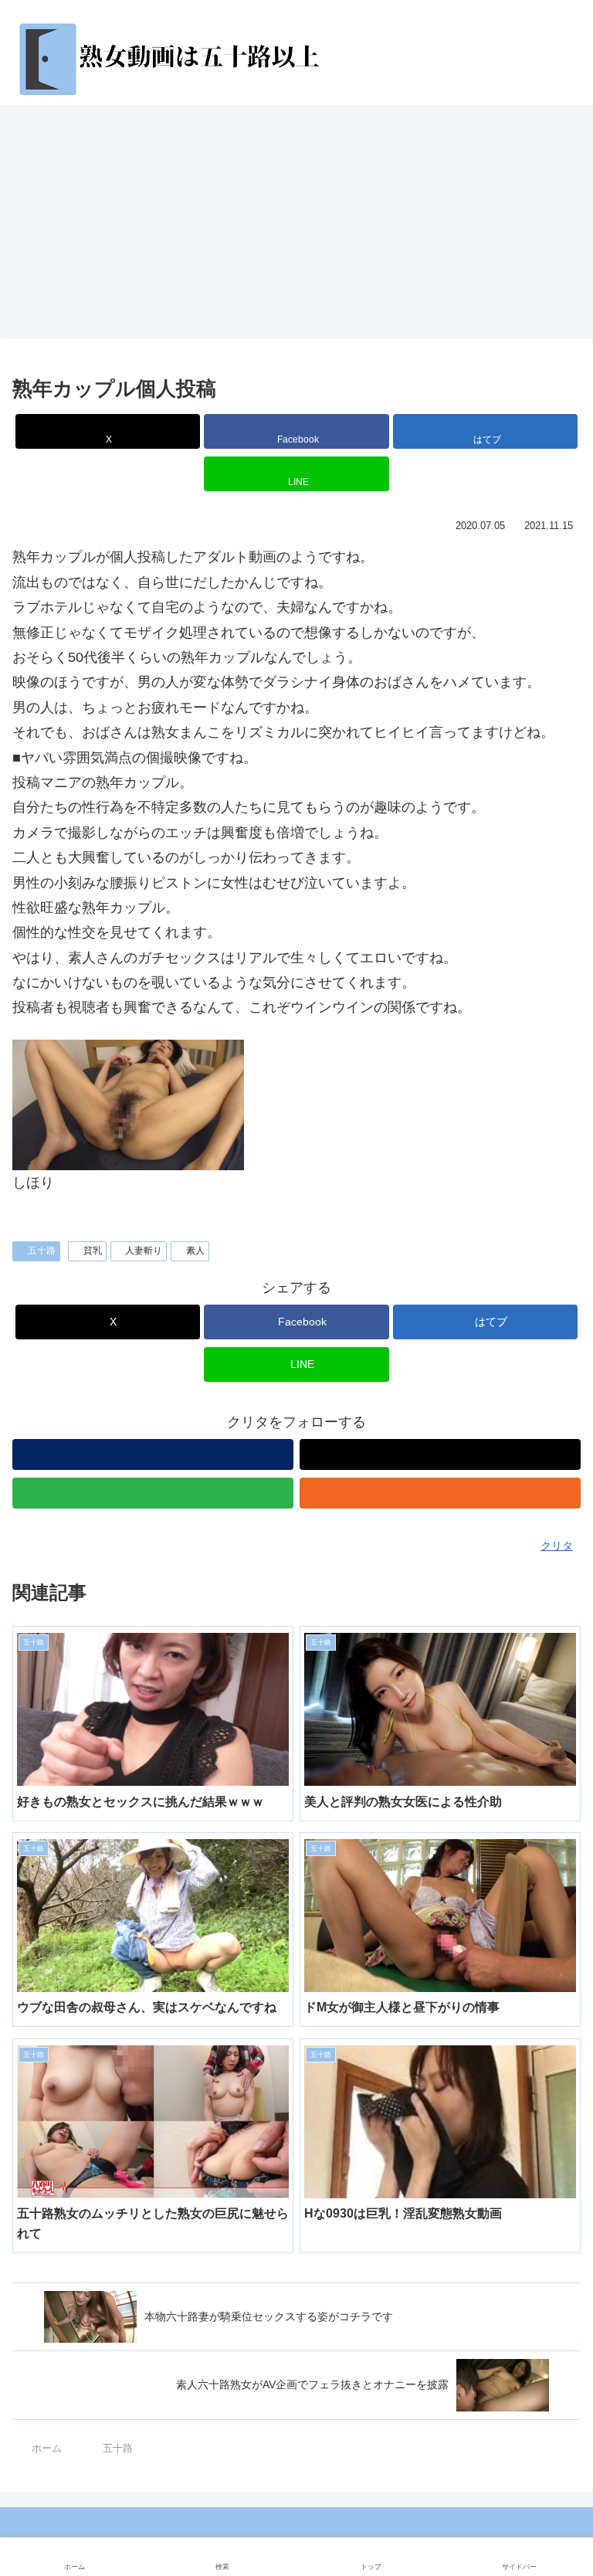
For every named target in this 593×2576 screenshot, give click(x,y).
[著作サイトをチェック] (153, 1454)
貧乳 (93, 1251)
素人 (195, 1251)
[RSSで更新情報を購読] (440, 1493)
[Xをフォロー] (440, 1454)
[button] (549, 2172)
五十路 (42, 1251)
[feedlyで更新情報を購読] (153, 1493)
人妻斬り (144, 1251)
